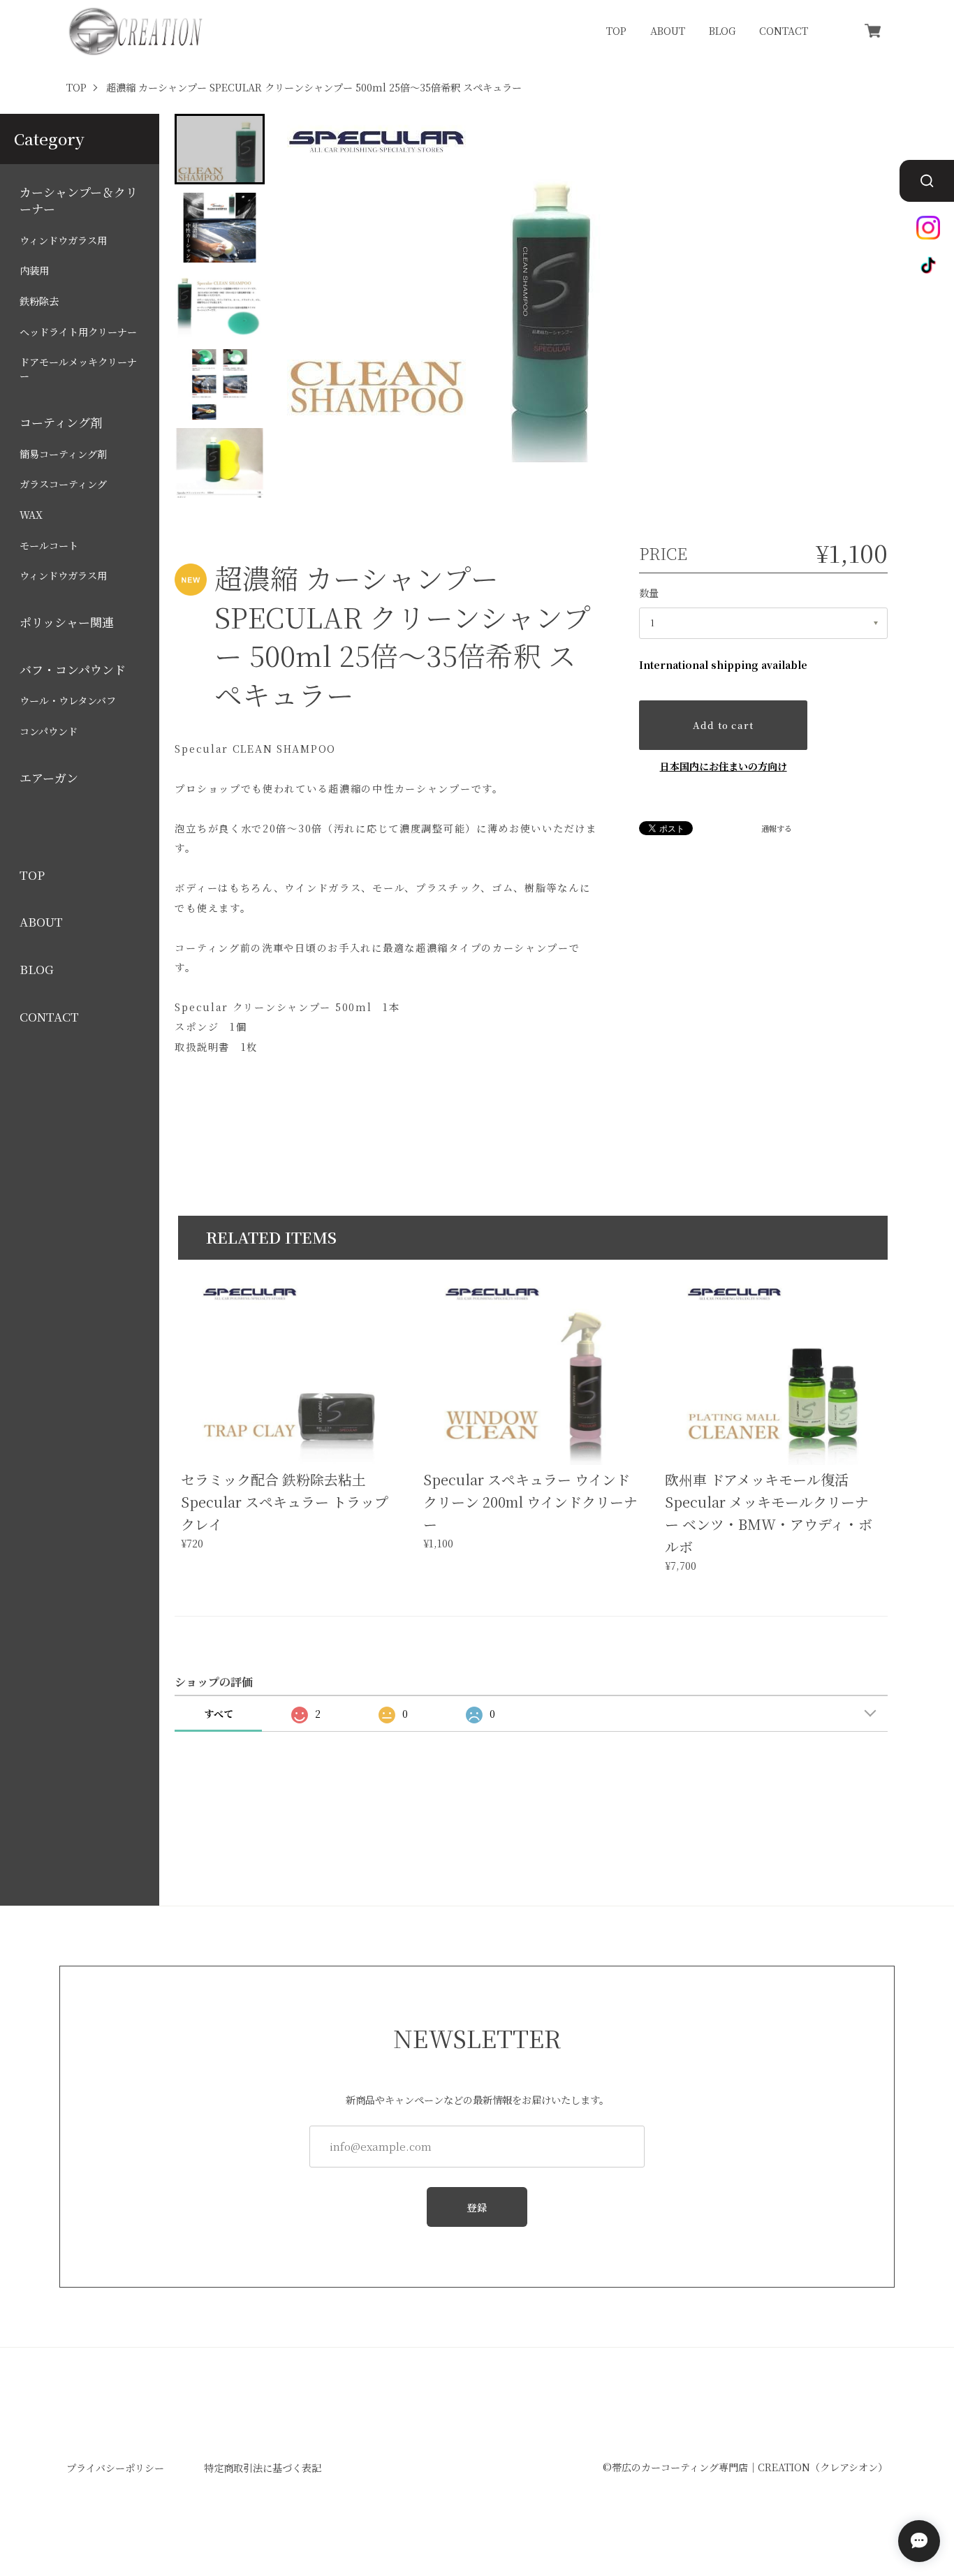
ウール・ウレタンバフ (68, 701)
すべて (219, 1714)
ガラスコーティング (63, 485)
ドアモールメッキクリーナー (78, 370)
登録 (477, 2207)
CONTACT (784, 31)
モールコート (49, 546)
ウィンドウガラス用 (63, 241)
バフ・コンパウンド (73, 670)
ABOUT (668, 31)
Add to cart (723, 725)
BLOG (722, 31)
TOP (616, 31)
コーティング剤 (61, 422)
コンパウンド (49, 731)
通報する (777, 829)
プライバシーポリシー (115, 2468)
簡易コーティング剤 (63, 454)
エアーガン (49, 778)
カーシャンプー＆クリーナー (79, 200)
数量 (649, 593)
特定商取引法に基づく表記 (263, 2468)
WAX (31, 515)
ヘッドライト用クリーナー (78, 332)
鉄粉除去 (39, 301)
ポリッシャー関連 (67, 622)
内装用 (34, 271)
